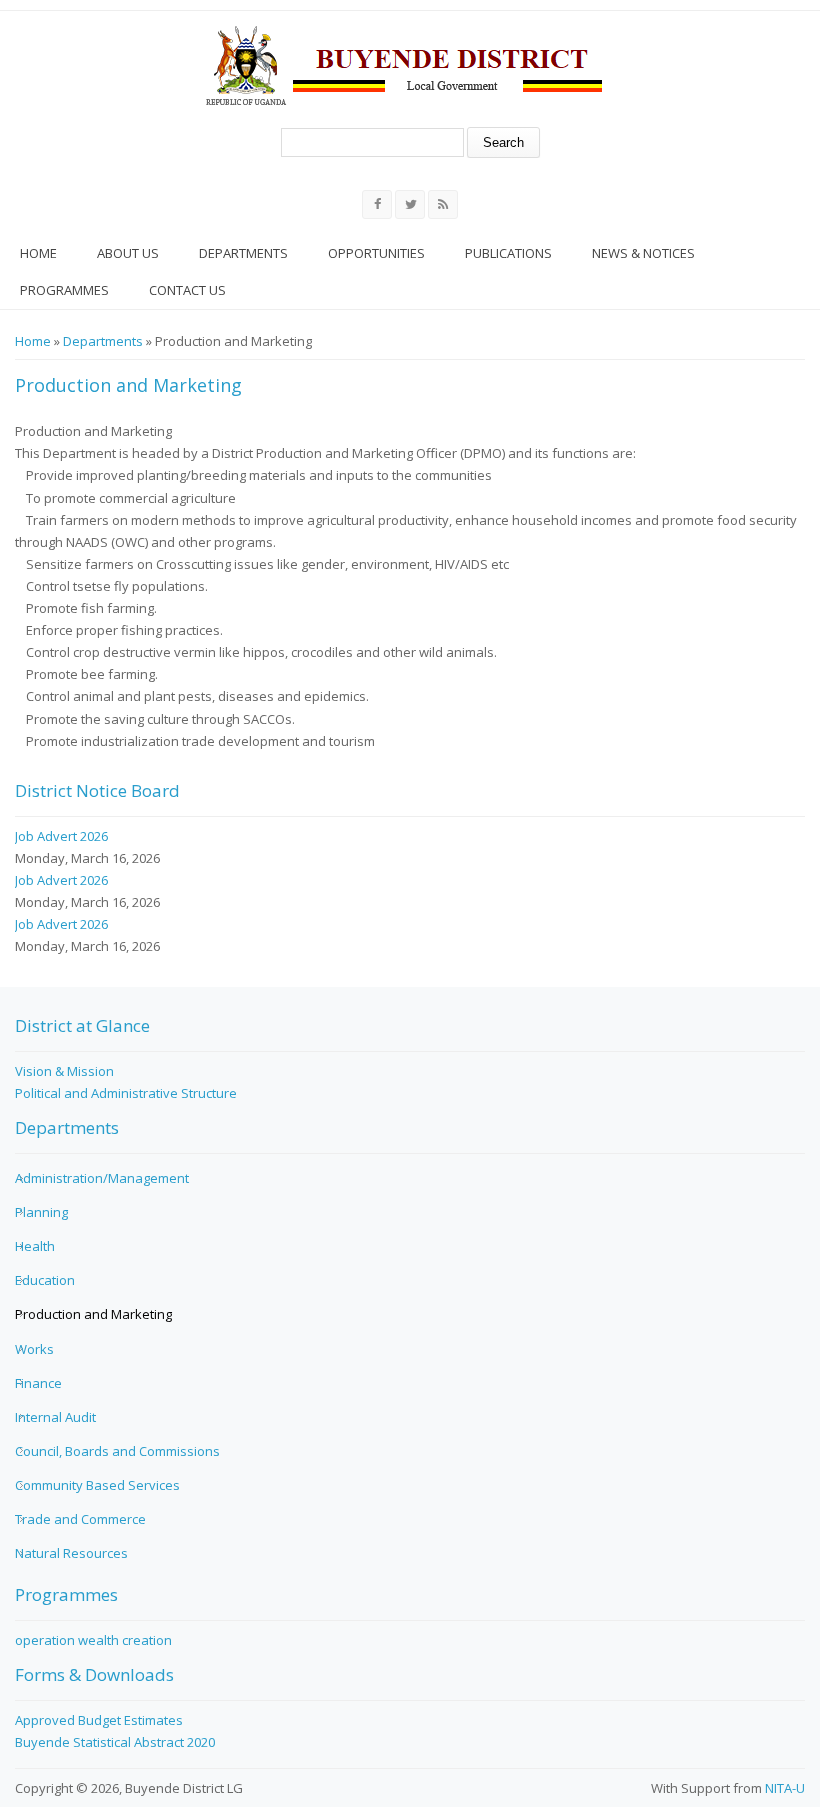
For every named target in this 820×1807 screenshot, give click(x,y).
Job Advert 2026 (61, 836)
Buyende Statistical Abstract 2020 (115, 1742)
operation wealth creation (93, 1640)
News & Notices (643, 253)
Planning (41, 1212)
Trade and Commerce (80, 1519)
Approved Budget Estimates (99, 1720)
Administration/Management (102, 1178)
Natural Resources (71, 1553)
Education (45, 1280)
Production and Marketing (93, 1314)
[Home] (404, 65)
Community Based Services (97, 1485)
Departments (243, 253)
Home (38, 253)
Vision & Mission (64, 1071)
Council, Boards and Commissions (117, 1451)
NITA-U (785, 1788)
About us (128, 253)
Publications (508, 253)
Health (35, 1246)
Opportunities (376, 253)
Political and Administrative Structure (126, 1093)
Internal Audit (55, 1417)
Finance (38, 1383)
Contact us (187, 290)
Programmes (64, 290)
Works (34, 1349)
